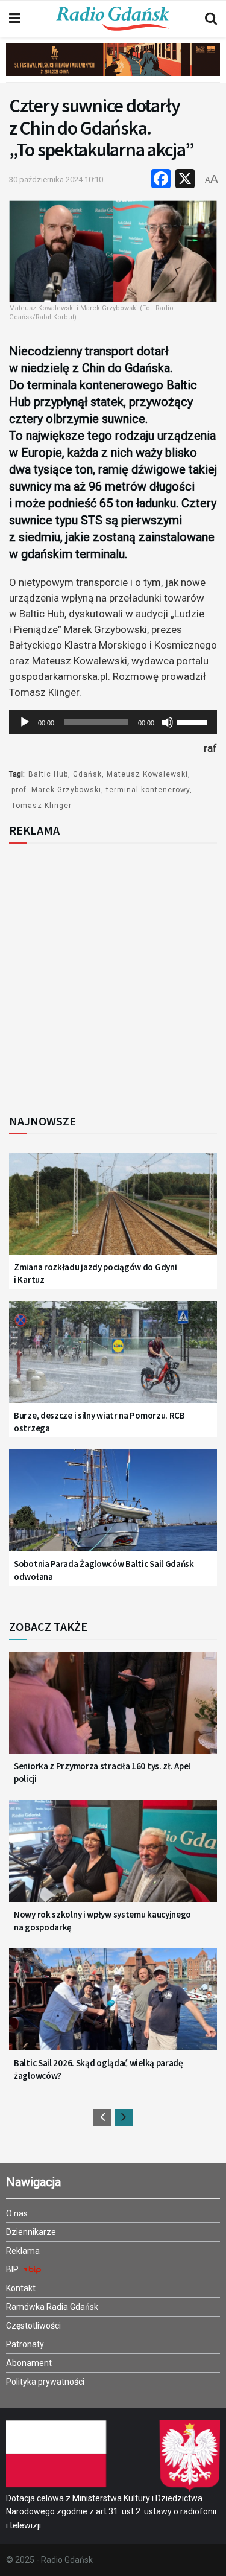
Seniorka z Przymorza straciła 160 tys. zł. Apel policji (102, 1772)
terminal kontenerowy (148, 790)
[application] (113, 722)
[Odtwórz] (25, 722)
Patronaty (25, 2344)
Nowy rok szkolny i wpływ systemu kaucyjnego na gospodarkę (102, 1921)
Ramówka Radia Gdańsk (52, 2307)
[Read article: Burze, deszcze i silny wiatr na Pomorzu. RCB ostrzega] (113, 1359)
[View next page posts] (124, 2118)
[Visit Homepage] (113, 19)
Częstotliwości (33, 2326)
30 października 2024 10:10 (56, 180)
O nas (17, 2213)
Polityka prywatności (45, 2382)
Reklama (23, 2251)
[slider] (194, 721)
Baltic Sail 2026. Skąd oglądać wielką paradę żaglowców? (99, 2069)
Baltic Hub (48, 774)
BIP (13, 2269)
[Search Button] (211, 19)
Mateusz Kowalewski (147, 774)
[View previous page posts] (102, 2118)
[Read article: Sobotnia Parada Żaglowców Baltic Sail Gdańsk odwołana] (113, 1508)
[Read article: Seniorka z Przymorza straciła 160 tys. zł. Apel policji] (113, 1710)
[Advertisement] (113, 975)
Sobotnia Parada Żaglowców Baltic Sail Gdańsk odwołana (104, 1570)
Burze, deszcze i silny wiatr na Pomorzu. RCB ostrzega (99, 1422)
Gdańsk (87, 774)
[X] (185, 180)
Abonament (29, 2363)
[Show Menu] (15, 19)
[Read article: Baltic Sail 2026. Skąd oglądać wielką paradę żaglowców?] (113, 2007)
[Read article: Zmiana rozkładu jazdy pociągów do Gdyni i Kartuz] (113, 1211)
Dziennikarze (31, 2232)
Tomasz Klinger (42, 806)
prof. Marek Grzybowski (56, 790)
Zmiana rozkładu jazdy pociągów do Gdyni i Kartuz (95, 1273)
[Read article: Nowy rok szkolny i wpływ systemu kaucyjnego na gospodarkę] (113, 1858)
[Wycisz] (168, 722)
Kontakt (21, 2288)
